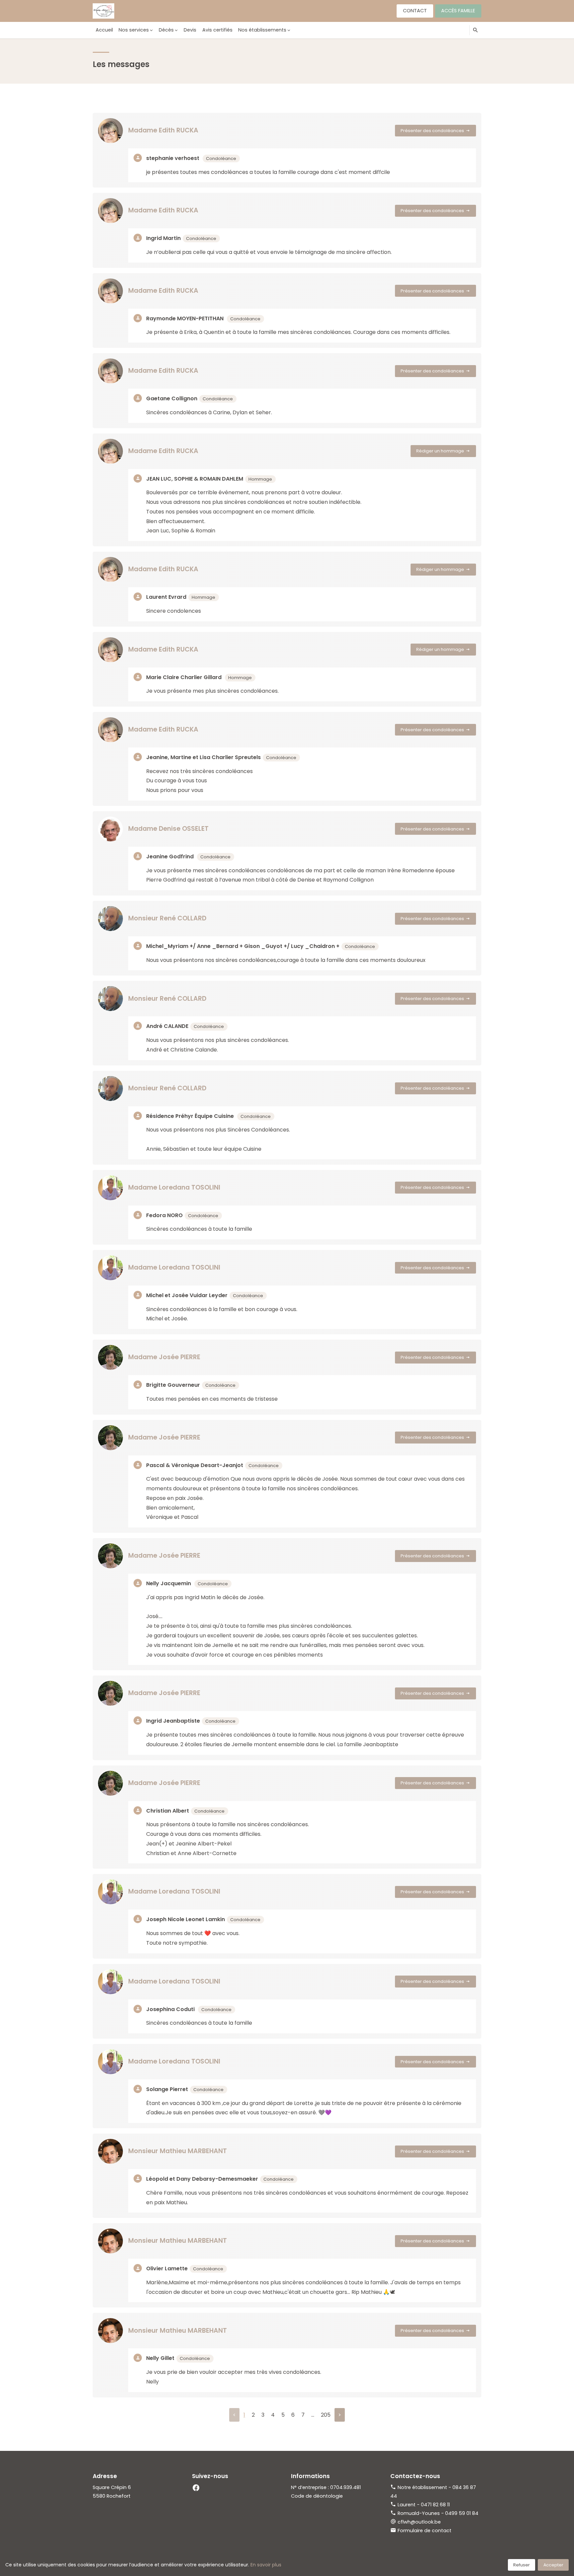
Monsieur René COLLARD (167, 918)
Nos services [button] (134, 30)
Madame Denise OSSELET (168, 829)
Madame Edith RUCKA (163, 130)
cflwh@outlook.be (419, 2522)
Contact (415, 11)
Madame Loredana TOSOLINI (174, 1187)
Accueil (104, 30)
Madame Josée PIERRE (164, 1357)
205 (326, 2415)
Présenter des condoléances (432, 131)
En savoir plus (266, 2565)
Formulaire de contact (425, 2531)
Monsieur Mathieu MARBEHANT (178, 2151)
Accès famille (458, 11)
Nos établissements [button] (262, 30)
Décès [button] (166, 30)
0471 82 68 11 (435, 2505)
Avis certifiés (217, 30)
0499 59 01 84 (462, 2513)
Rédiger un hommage (440, 451)
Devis (190, 30)
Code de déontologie (317, 2496)
